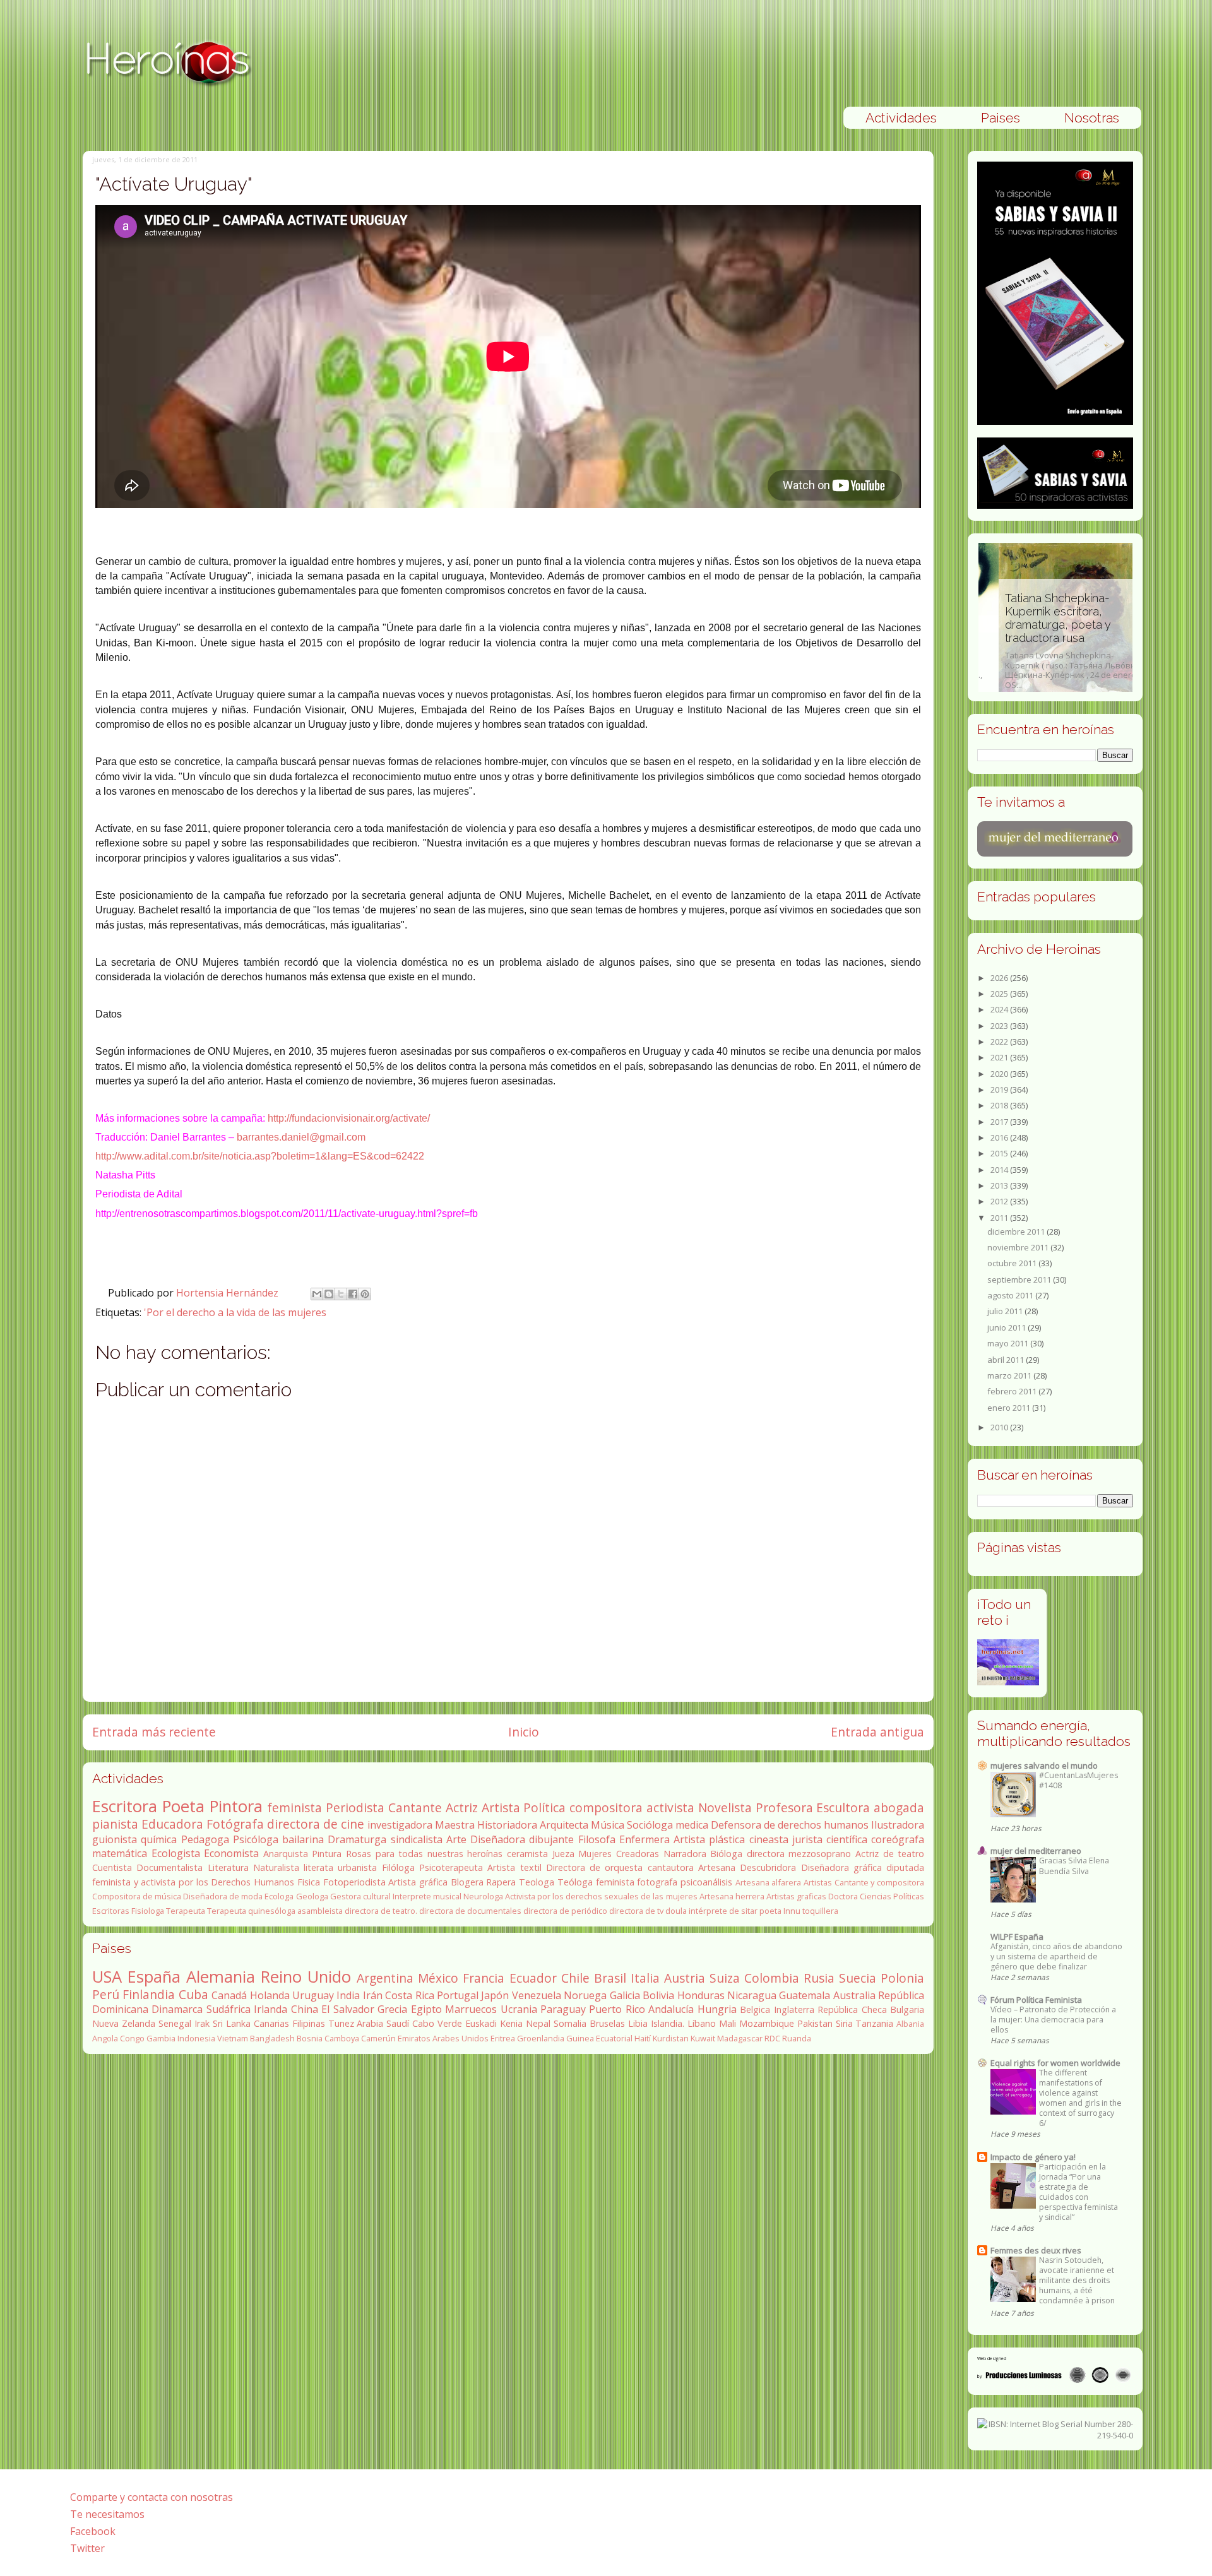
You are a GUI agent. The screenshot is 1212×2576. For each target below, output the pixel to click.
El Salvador (348, 2009)
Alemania (221, 1977)
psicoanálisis (706, 1882)
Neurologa (483, 1896)
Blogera (467, 1882)
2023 (1000, 1026)
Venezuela (537, 1995)
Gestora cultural (360, 1896)
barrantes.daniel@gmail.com (301, 1137)
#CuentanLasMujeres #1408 (1078, 1780)
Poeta (183, 1806)
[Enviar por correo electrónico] (317, 1294)
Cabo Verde (437, 2023)
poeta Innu (780, 1911)
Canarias (271, 2023)
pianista (115, 1824)
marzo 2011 (1010, 1375)
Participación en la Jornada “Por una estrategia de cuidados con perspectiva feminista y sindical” (1078, 2192)
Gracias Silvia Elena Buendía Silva (1074, 1866)
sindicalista (417, 1839)
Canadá (229, 1995)
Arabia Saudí (383, 2023)
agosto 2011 (1011, 1295)
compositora (606, 1807)
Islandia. (668, 2023)
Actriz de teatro (890, 1854)
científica (847, 1839)
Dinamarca (177, 2009)
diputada (905, 1867)
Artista (501, 1807)
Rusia (819, 1978)
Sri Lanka (232, 2023)
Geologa (312, 1896)
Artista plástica (709, 1839)
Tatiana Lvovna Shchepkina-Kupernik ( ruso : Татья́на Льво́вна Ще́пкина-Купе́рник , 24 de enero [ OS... (1053, 641)
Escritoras (111, 1911)
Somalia (570, 2023)
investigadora (400, 1825)
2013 (1000, 1185)
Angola (105, 2038)
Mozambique (767, 2023)
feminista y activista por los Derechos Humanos (193, 1882)
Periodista (355, 1807)
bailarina (303, 1839)
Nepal (538, 2023)
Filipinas (309, 2023)
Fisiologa (148, 1911)
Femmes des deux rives (1036, 2250)
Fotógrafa (235, 1824)
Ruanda (797, 2038)
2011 (1000, 1218)
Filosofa (597, 1839)
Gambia (161, 2038)
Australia (854, 1995)
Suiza (725, 1978)
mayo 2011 (1009, 1343)
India (348, 1995)
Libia (638, 2023)
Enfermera (645, 1839)
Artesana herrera (732, 1896)
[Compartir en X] (341, 1294)
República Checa (852, 2009)
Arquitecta (564, 1825)
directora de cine (316, 1824)
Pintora (236, 1806)
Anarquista (286, 1854)
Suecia (858, 1978)
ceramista (527, 1854)
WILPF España (1017, 1937)
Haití (643, 2038)
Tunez (341, 2023)
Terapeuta (186, 1911)
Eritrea (503, 2038)
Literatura (228, 1867)
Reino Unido (306, 1977)
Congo (132, 2038)
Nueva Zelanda (124, 2023)
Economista (231, 1853)
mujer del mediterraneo (1036, 1851)
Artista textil (514, 1867)
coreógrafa (898, 1839)
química (159, 1839)
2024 (1000, 1009)
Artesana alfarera (769, 1882)
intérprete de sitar (723, 1911)
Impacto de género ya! (1033, 2157)
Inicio (524, 1732)
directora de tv (636, 1911)
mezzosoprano (820, 1854)
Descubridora (768, 1867)
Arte (456, 1839)
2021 (1000, 1057)
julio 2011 (1006, 1311)
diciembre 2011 (1017, 1232)
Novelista (725, 1807)
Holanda (270, 1995)
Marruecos (471, 2009)
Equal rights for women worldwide (1055, 2063)
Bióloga (726, 1854)
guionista (115, 1839)
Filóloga (398, 1867)
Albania (910, 2024)
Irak (202, 2023)
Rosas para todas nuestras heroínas (424, 1854)
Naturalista (276, 1867)
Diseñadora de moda (223, 1896)
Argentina (385, 1978)
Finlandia (149, 1994)
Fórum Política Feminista (1036, 2000)
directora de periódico (565, 1911)
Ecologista (176, 1853)
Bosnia (310, 2038)
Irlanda (270, 2009)
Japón (495, 1995)
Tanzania (874, 2023)
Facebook (93, 2531)
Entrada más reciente (154, 1732)
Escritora (125, 1806)
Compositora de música (137, 1896)
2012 (1000, 1201)
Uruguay (313, 1995)
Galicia (625, 1995)
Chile (575, 1978)
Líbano (702, 2023)
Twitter (87, 2548)
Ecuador (533, 1978)
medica (692, 1825)
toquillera (820, 1911)
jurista (807, 1839)
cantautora (671, 1867)
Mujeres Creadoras (619, 1854)
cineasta (769, 1839)
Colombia (772, 1978)
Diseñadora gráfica (841, 1867)
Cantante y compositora (879, 1882)
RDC (772, 2038)
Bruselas (607, 2023)
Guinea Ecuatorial (599, 2038)
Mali (728, 2023)
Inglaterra (794, 2009)
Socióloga (650, 1825)
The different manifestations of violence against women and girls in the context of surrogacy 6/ (1080, 2098)
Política (544, 1807)
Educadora (172, 1824)
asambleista (320, 1911)
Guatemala (805, 1995)
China (305, 2009)
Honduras (701, 1995)
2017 (1000, 1122)
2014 (1000, 1170)
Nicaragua (752, 1995)
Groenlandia (541, 2038)
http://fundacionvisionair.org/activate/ (349, 1118)
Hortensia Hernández (229, 1293)
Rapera (501, 1882)
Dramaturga (357, 1839)
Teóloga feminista (596, 1882)
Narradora (685, 1854)
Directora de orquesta (595, 1867)
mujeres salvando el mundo (1044, 1766)
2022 (1000, 1042)
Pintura (327, 1854)
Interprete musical (427, 1896)
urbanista (357, 1867)
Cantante (415, 1807)
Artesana (717, 1867)
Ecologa (279, 1896)
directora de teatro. (381, 1911)
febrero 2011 (1013, 1391)
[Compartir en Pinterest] (365, 1294)
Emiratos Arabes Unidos (443, 2038)
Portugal (458, 1995)
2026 (1000, 978)
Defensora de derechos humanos (790, 1825)
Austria (685, 1978)
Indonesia (196, 2038)
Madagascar (740, 2038)
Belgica (755, 2009)
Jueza (563, 1854)
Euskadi (481, 2023)
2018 (1000, 1105)
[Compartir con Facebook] (353, 1294)
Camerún (378, 2038)
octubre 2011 (1013, 1263)
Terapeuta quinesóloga (251, 1911)
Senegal (175, 2023)
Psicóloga (256, 1839)
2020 (1000, 1074)
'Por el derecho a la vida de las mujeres (235, 1312)
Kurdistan (671, 2038)
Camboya (342, 2038)
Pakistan (815, 2023)
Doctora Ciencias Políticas (876, 1896)
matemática (120, 1853)
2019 (1000, 1089)
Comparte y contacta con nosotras (151, 2497)
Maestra (455, 1825)
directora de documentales (470, 1911)
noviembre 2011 (1019, 1247)
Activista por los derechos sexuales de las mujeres (601, 1896)
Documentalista (169, 1867)
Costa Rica (409, 1995)
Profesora (784, 1807)
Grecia (392, 2009)
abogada (899, 1807)
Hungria (717, 2009)
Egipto (426, 2009)
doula (676, 1911)
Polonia (902, 1978)
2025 (1000, 994)
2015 (1000, 1153)
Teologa (537, 1882)
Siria (844, 2023)
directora (766, 1854)
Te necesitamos (107, 2514)
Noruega (585, 1995)
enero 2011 (1010, 1408)
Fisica (309, 1882)
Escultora (843, 1807)
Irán (373, 1995)
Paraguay (563, 2009)
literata (318, 1867)
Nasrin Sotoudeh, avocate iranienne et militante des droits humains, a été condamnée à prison (1077, 2280)
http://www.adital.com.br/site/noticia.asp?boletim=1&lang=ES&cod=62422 (260, 1156)
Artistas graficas (796, 1896)
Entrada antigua (877, 1732)
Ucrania (519, 2009)
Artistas (818, 1882)
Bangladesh (272, 2038)
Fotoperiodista (354, 1882)
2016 (1000, 1137)
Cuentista (112, 1867)
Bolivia (658, 1995)
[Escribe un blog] (329, 1294)
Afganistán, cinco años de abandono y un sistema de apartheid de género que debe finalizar (1056, 1956)
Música (608, 1825)
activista (670, 1807)
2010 (1000, 1427)
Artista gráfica (418, 1882)
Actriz (462, 1807)
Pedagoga (205, 1839)
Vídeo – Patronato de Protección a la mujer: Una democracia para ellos (1053, 2020)
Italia (645, 1978)
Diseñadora (498, 1839)
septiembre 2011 (1020, 1279)
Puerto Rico (617, 2009)
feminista (294, 1807)
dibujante (551, 1839)
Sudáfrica (229, 2009)
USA (107, 1977)
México (438, 1978)
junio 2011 (1007, 1327)
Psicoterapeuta (451, 1867)
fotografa (657, 1882)
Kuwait (703, 2038)
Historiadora (507, 1825)
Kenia (511, 2023)
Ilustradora (898, 1825)
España (154, 1977)
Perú (106, 1994)
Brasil (610, 1978)
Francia (484, 1978)
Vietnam (233, 2038)
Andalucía (671, 2009)
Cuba (193, 1994)
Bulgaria (907, 2009)
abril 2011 (1007, 1360)
